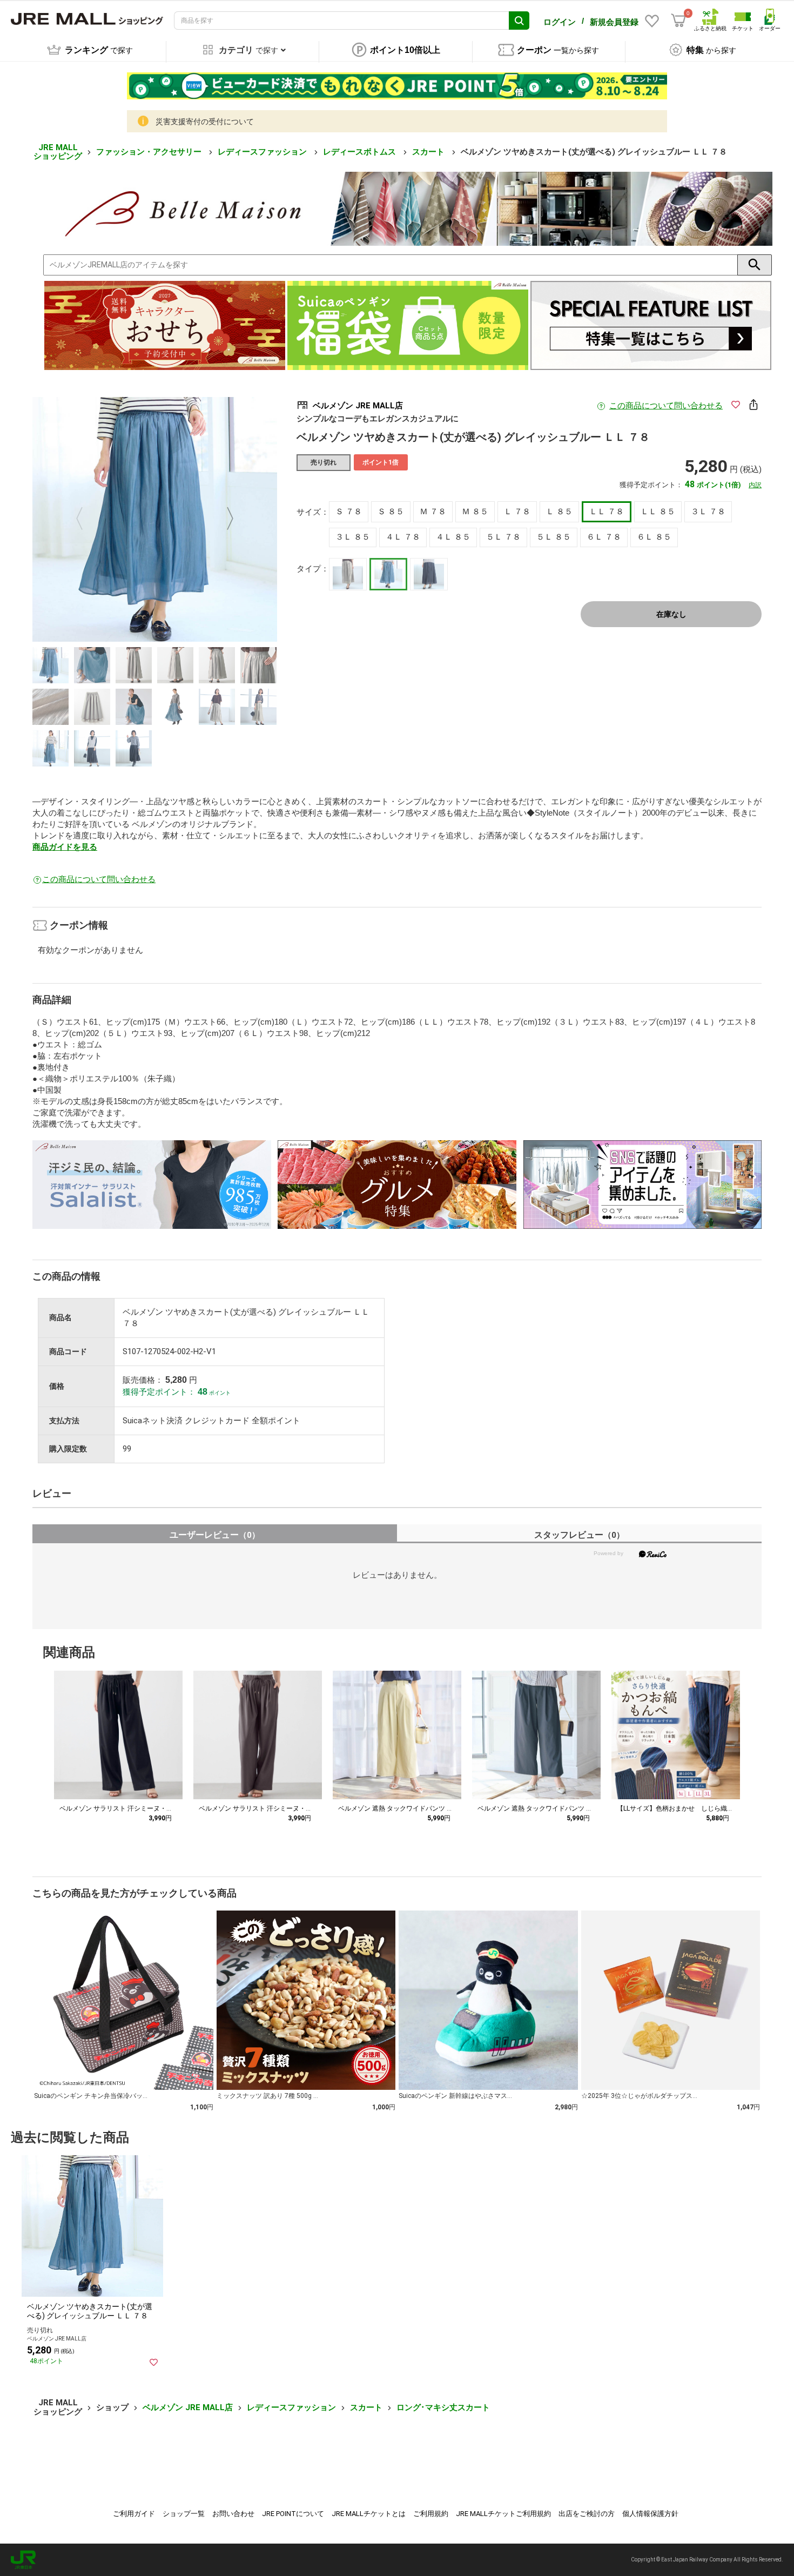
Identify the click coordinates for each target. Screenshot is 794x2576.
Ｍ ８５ (475, 512)
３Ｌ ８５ (353, 537)
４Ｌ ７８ (403, 537)
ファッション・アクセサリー (150, 152)
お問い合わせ (233, 2514)
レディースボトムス (361, 152)
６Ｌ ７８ (604, 537)
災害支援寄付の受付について (205, 122)
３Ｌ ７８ (708, 512)
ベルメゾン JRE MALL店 (188, 2407)
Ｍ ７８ (433, 512)
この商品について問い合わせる (666, 406)
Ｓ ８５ (391, 512)
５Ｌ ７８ (503, 537)
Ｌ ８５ (559, 512)
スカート (429, 152)
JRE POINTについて (293, 2514)
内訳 (755, 485)
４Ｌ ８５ (453, 537)
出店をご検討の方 (587, 2514)
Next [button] (224, 520)
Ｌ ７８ (517, 512)
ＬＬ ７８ (607, 512)
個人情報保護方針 (650, 2514)
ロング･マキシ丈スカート (443, 2407)
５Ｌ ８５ (554, 537)
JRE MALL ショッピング (58, 152)
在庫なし (671, 614)
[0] (678, 21)
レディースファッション (263, 152)
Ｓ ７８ (349, 512)
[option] (155, 519)
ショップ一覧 (184, 2514)
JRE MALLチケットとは (369, 2514)
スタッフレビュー (579, 1535)
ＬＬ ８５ (658, 512)
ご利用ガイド (134, 2514)
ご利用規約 (431, 2514)
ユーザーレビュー (215, 1535)
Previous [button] (86, 520)
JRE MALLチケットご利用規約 (503, 2514)
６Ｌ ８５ (654, 537)
